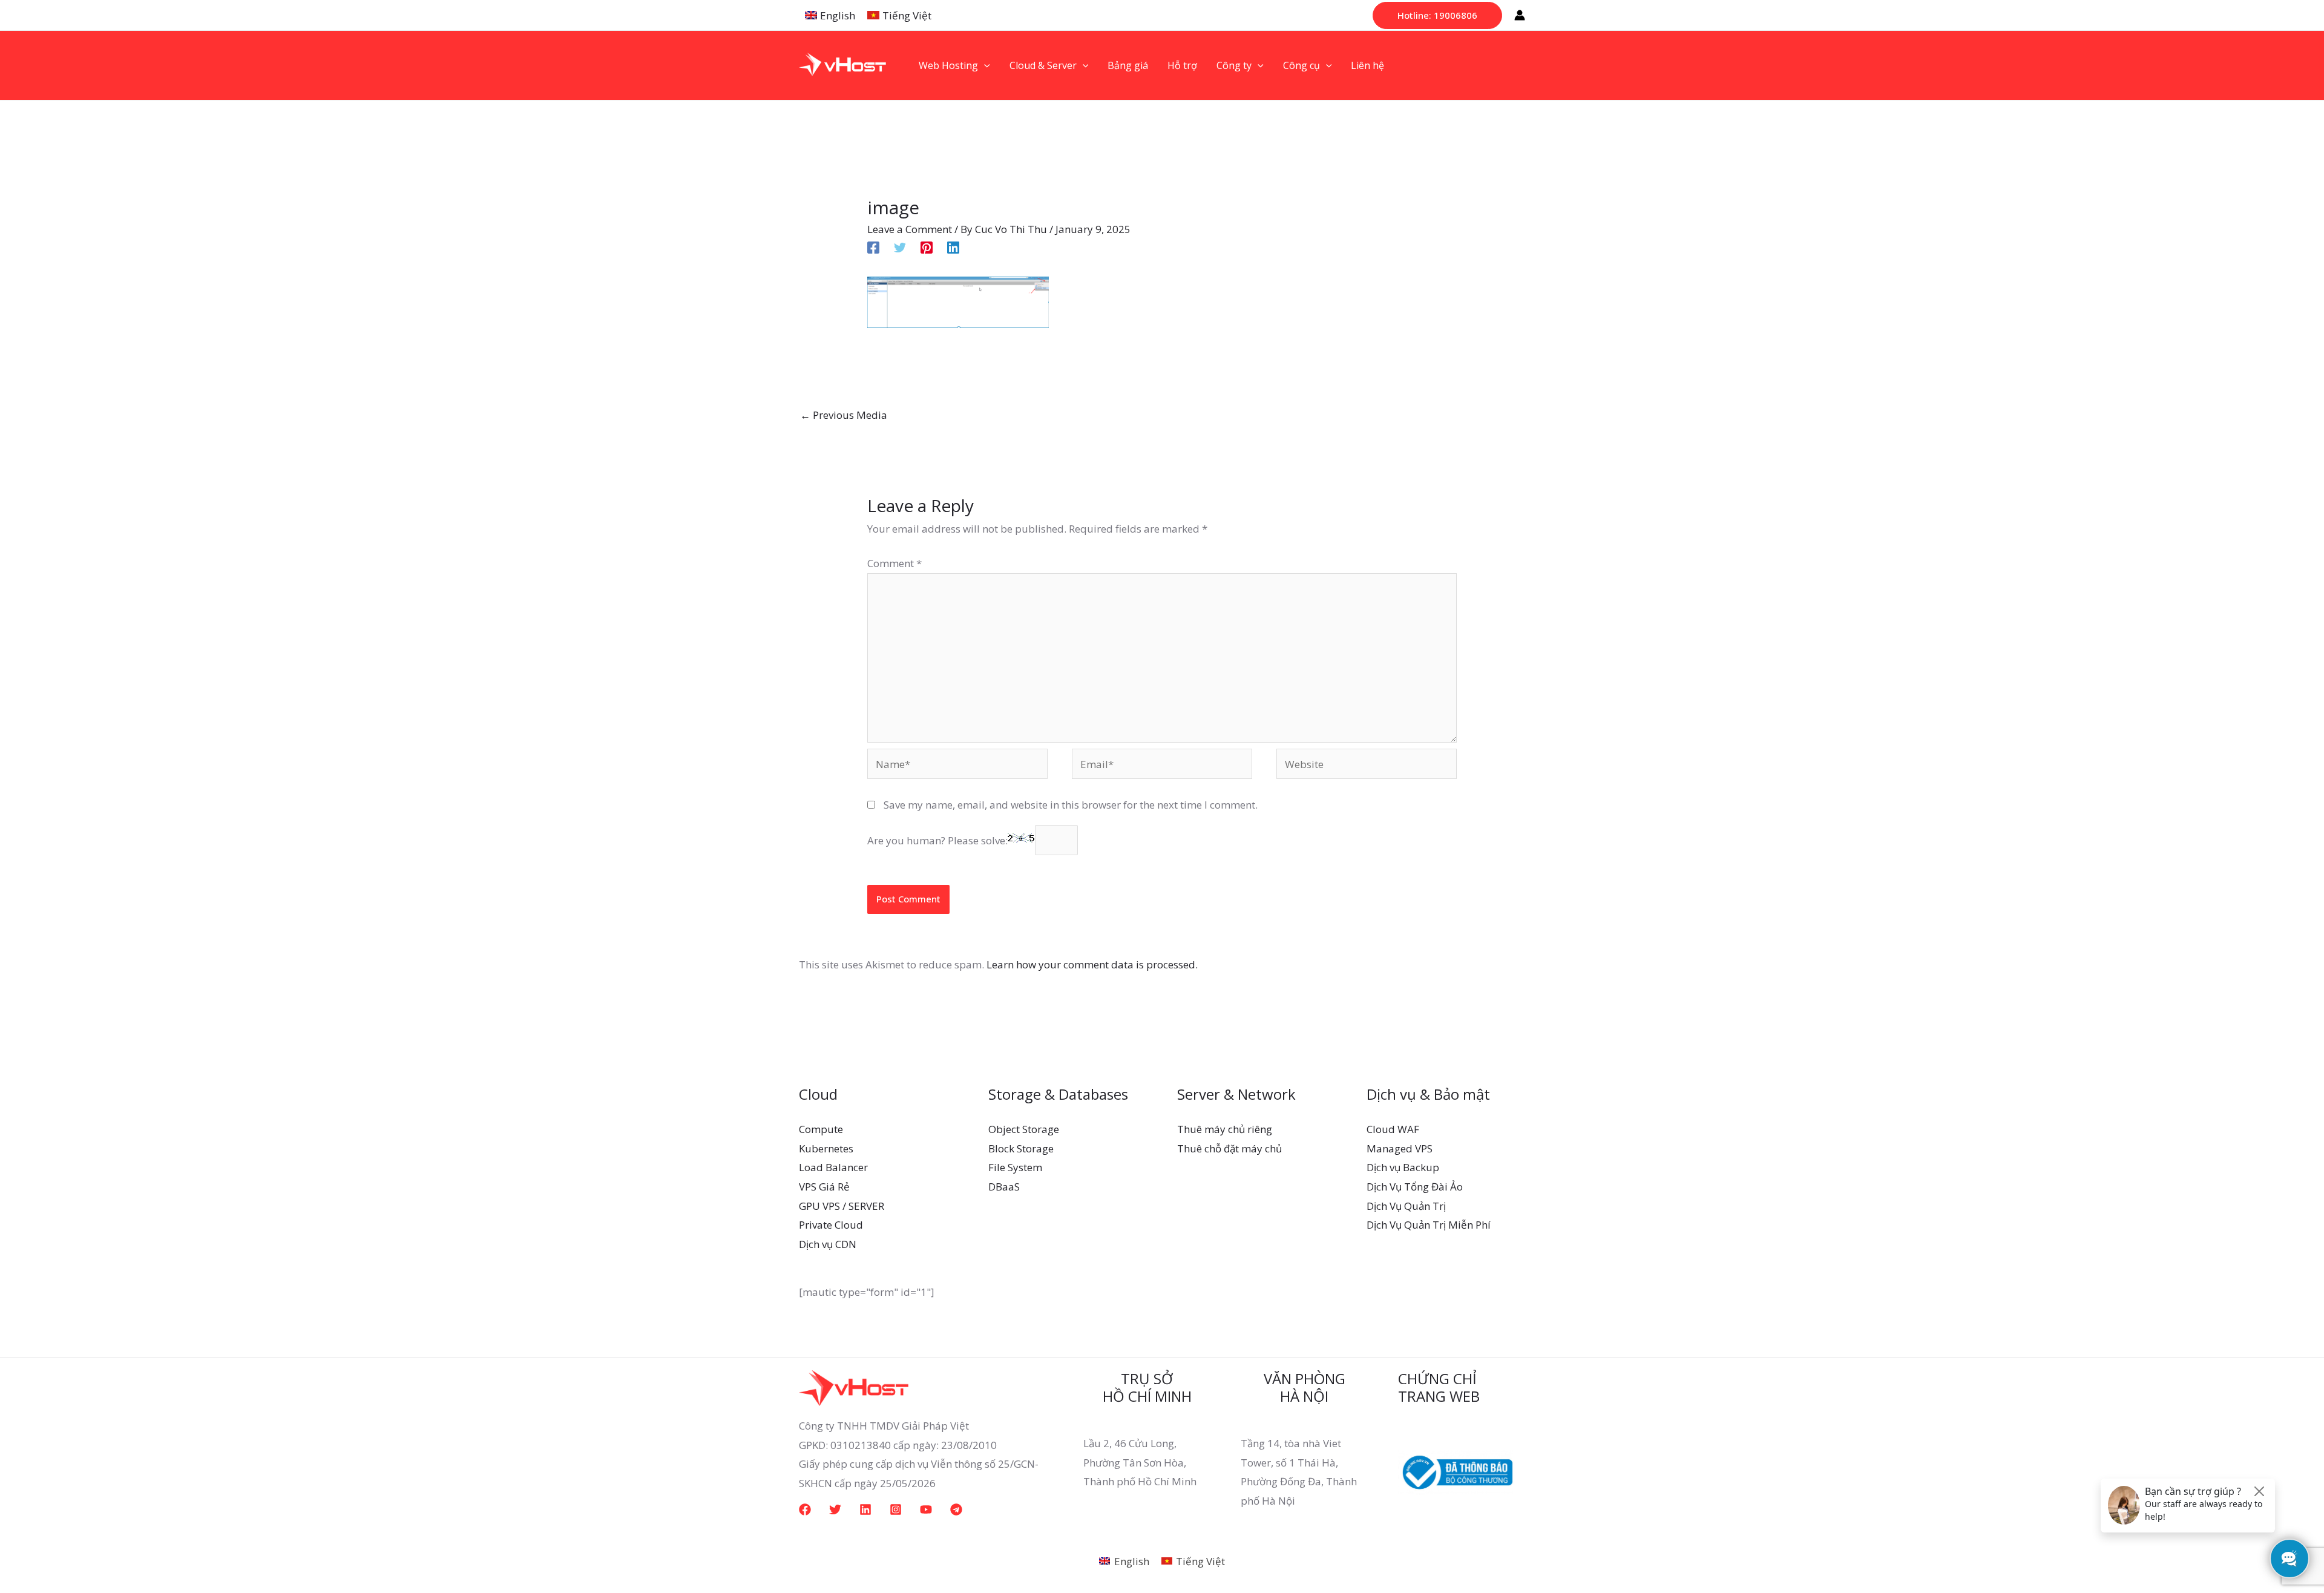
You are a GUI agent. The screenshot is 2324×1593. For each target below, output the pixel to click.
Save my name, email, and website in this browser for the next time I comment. (1071, 805)
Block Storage (1021, 1148)
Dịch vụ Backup (1403, 1167)
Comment (894, 563)
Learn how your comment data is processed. (1092, 964)
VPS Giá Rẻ (824, 1187)
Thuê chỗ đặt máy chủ (1229, 1148)
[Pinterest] (927, 247)
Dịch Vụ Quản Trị (1406, 1206)
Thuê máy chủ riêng (1225, 1129)
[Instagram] (896, 1509)
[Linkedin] (953, 247)
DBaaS (1004, 1187)
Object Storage (1024, 1129)
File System (1015, 1167)
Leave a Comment (910, 229)
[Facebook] (873, 247)
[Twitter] (900, 247)
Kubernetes (826, 1148)
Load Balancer (833, 1167)
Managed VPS (1400, 1148)
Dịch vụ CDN (828, 1244)
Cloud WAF (1393, 1129)
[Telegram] (956, 1509)
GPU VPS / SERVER (842, 1206)
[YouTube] (926, 1509)
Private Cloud (831, 1225)
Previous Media (844, 415)
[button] (1437, 15)
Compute (821, 1129)
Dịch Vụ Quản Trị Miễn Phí (1429, 1225)
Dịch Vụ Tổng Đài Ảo (1415, 1187)
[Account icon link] (1520, 15)
